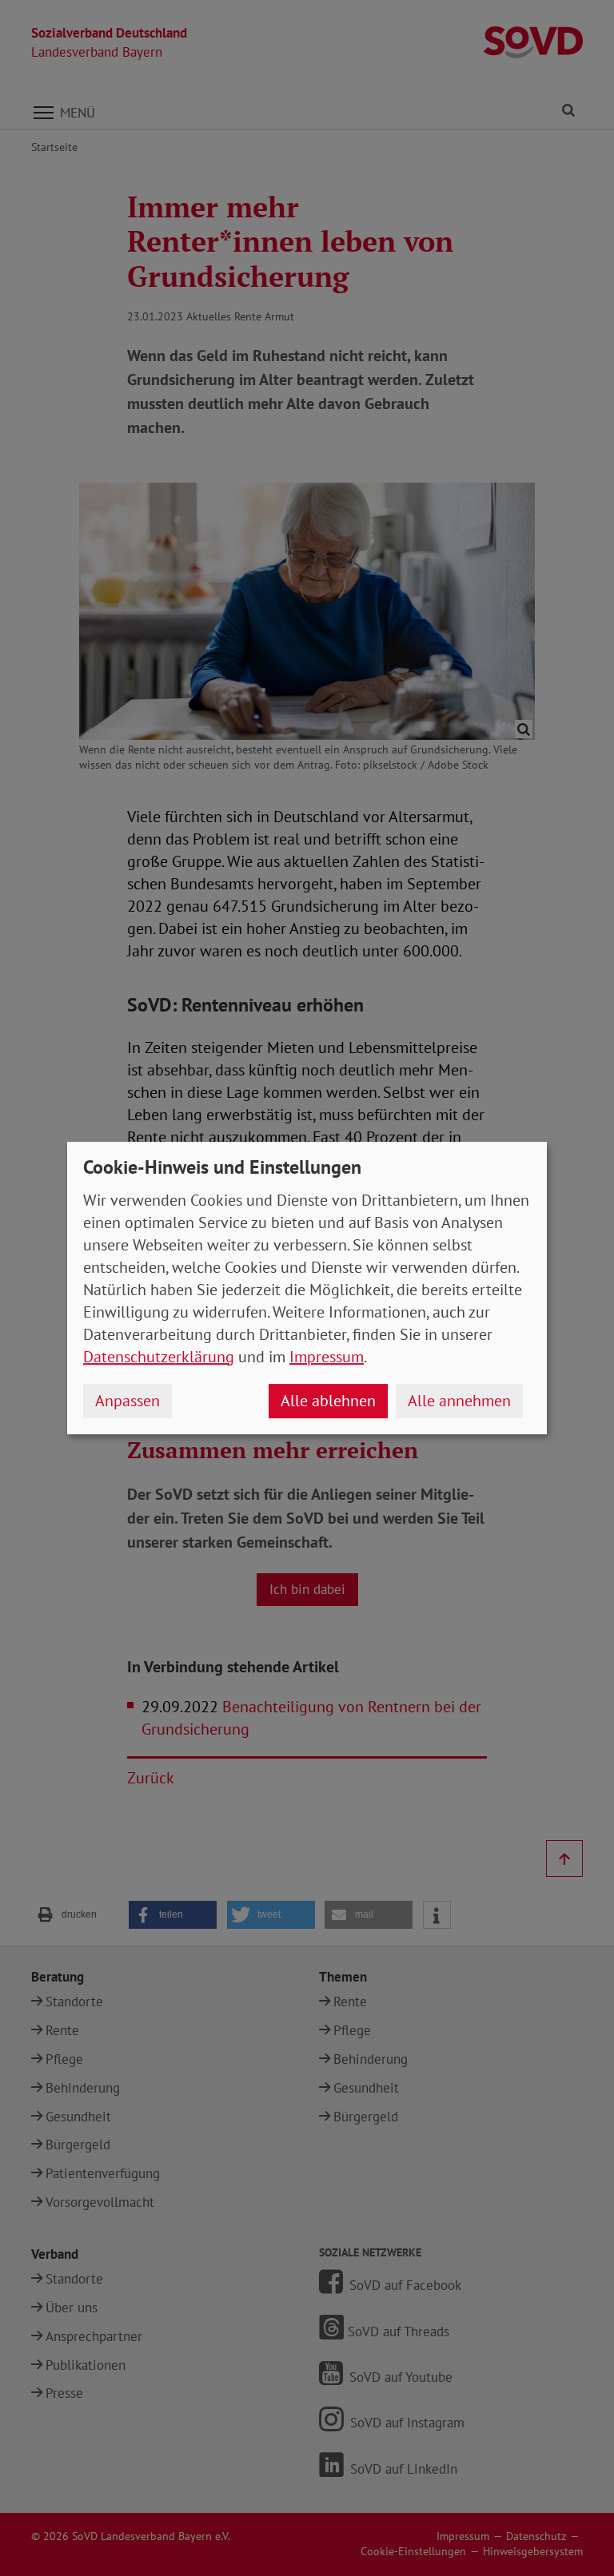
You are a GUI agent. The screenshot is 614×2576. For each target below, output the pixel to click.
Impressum (327, 1357)
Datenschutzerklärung (159, 1357)
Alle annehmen (459, 1401)
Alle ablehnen (328, 1401)
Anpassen (128, 1401)
